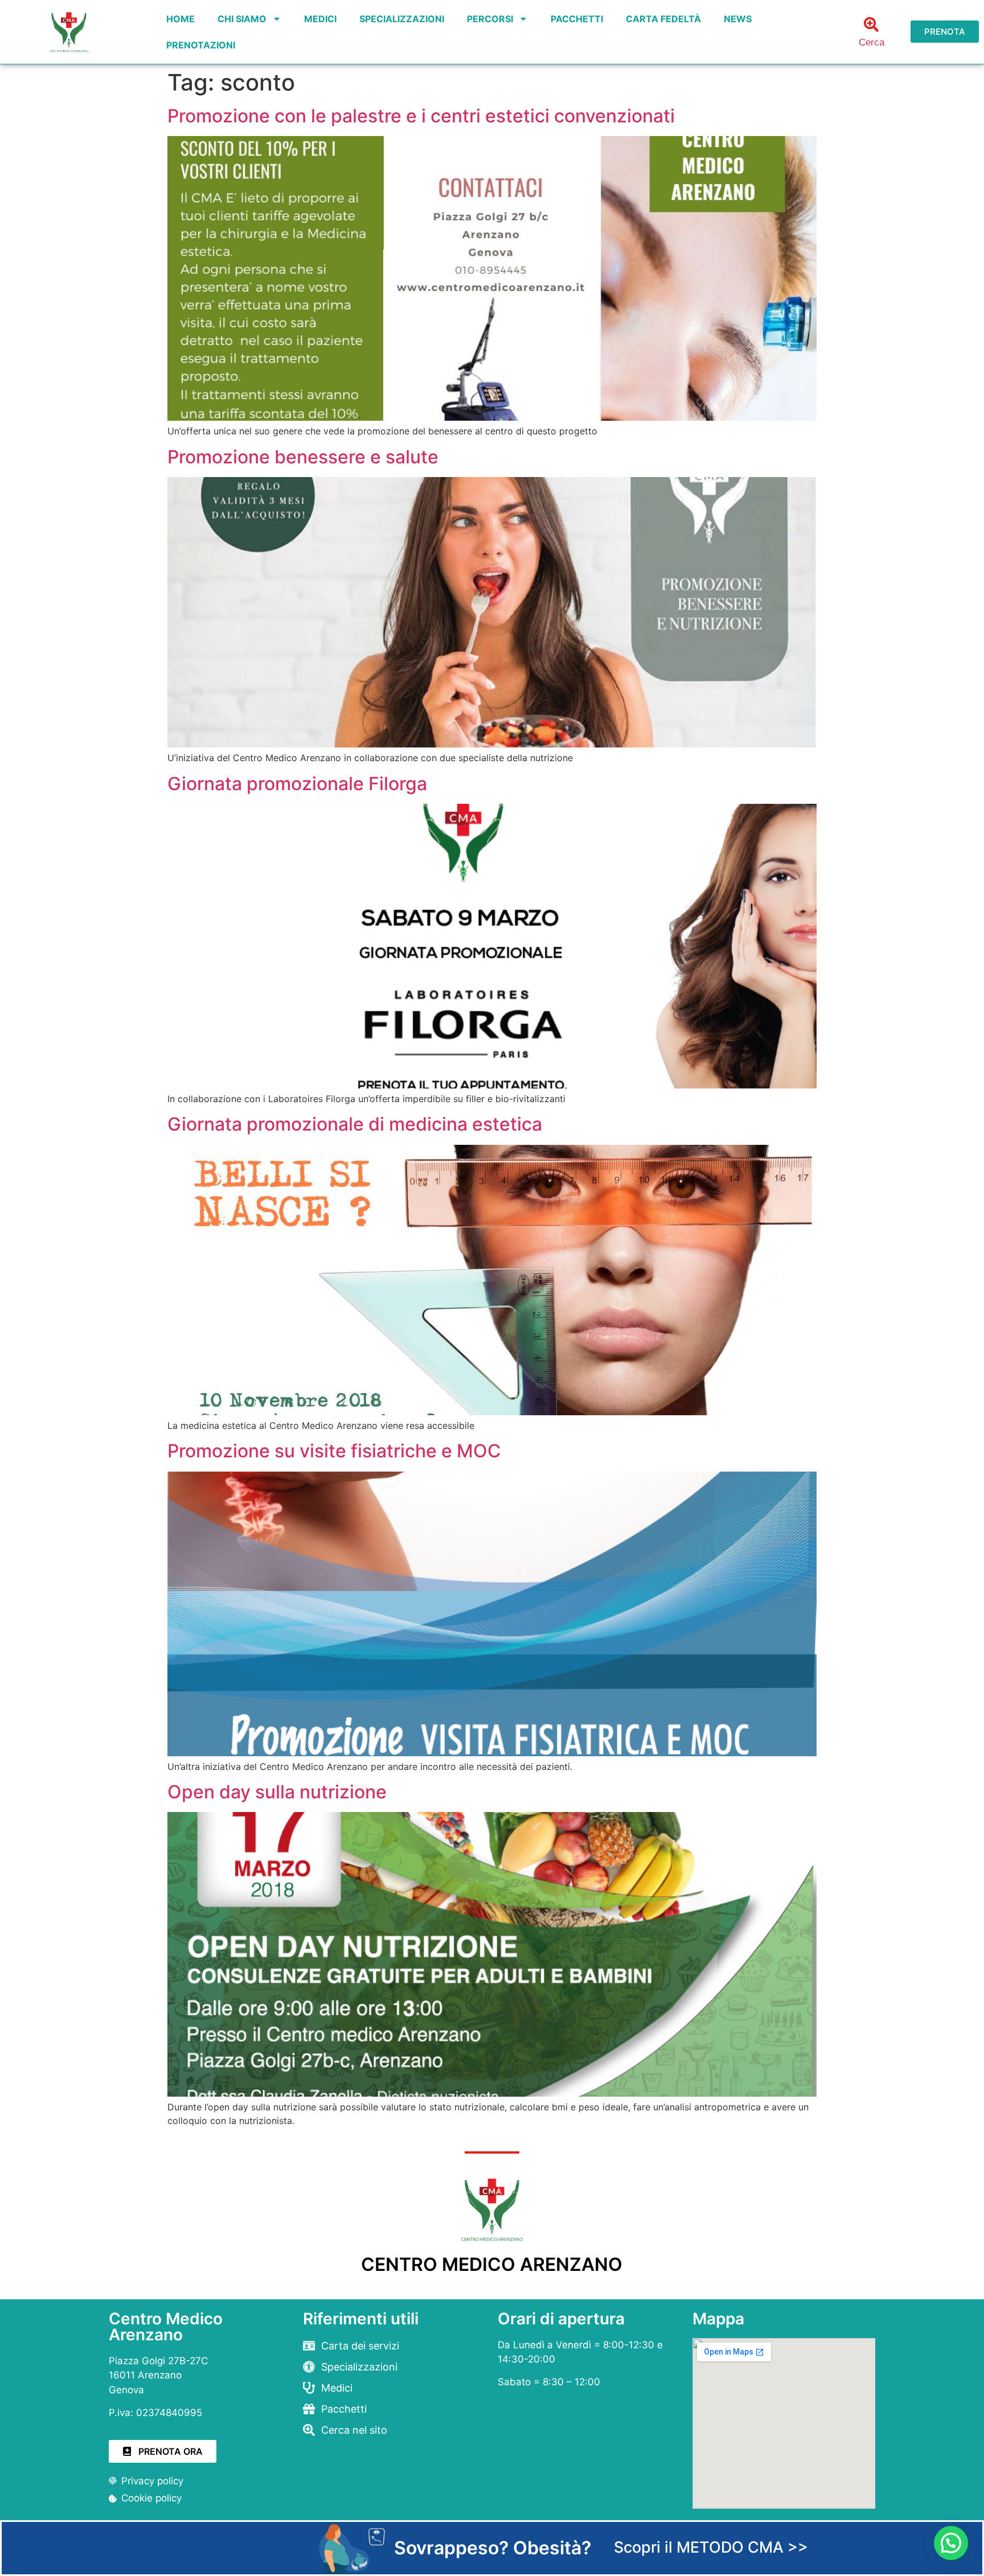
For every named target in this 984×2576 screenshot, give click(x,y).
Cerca (872, 42)
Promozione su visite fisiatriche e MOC (334, 1451)
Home (181, 19)
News (738, 19)
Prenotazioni (201, 45)
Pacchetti (577, 19)
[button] (951, 2543)
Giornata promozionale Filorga (297, 784)
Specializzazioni (402, 19)
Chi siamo (242, 19)
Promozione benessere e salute (303, 457)
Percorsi (490, 19)
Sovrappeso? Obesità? (493, 2548)
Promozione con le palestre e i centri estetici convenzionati (421, 116)
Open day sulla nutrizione (277, 1792)
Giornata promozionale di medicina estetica (355, 1124)
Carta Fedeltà (663, 19)
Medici (320, 19)
